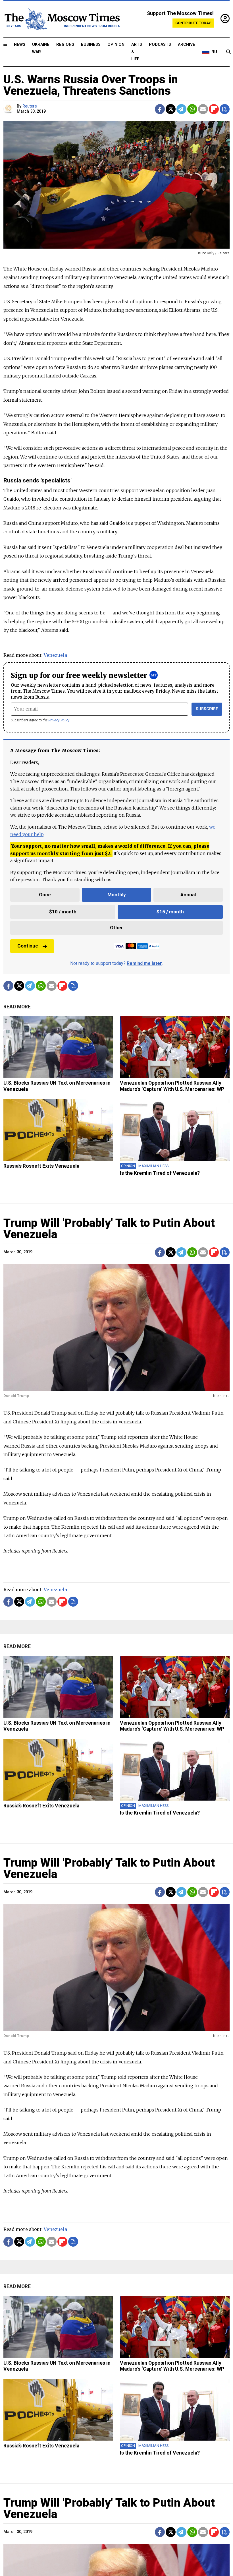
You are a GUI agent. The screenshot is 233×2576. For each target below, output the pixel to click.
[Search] (228, 52)
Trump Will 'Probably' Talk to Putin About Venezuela (109, 1229)
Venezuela (55, 655)
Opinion (116, 45)
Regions (65, 45)
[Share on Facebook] (160, 109)
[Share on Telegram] (181, 109)
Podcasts (160, 45)
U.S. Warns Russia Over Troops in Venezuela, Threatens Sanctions (91, 85)
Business (91, 45)
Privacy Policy (59, 720)
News (20, 45)
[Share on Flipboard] (214, 109)
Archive (187, 45)
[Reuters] (9, 109)
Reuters (30, 106)
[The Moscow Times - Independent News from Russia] (62, 19)
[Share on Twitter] (171, 109)
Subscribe (207, 709)
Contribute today (193, 23)
